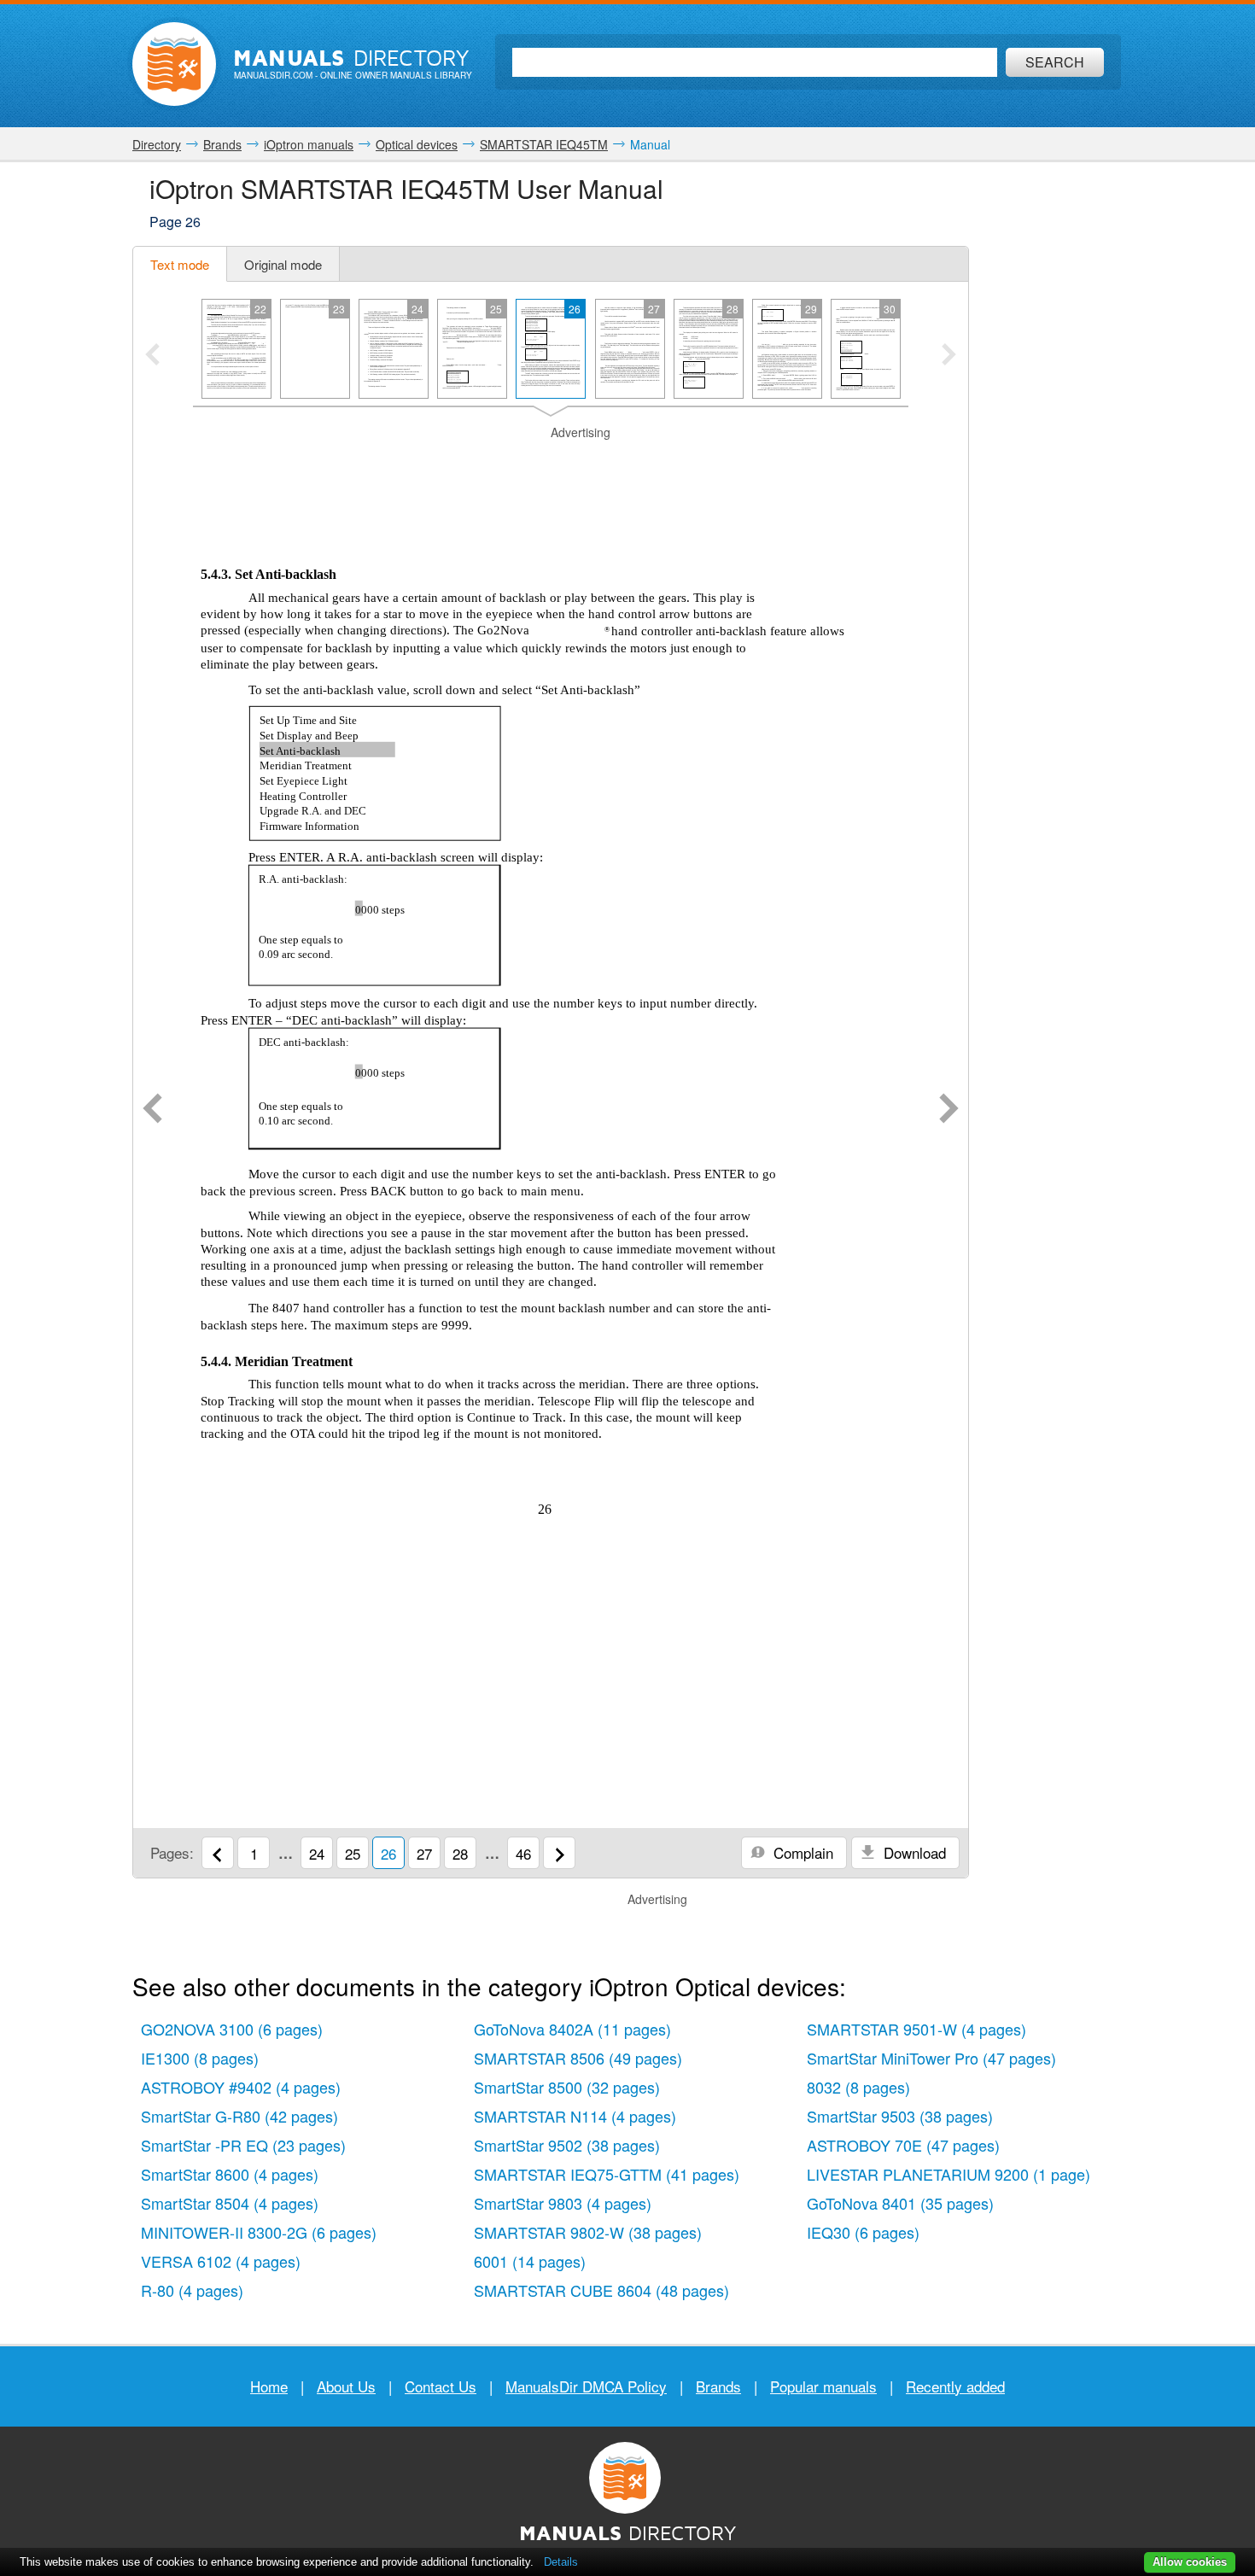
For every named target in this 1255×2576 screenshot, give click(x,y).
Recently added (955, 2386)
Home (269, 2386)
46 (523, 1853)
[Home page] (174, 64)
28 (460, 1853)
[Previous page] (152, 1110)
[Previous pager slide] (152, 356)
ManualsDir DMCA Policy (586, 2386)
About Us (346, 2386)
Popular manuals (823, 2386)
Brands (718, 2386)
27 (424, 1853)
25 (353, 1853)
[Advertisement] (551, 463)
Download (913, 1852)
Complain (801, 1852)
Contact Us (441, 2386)
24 (317, 1853)
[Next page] (949, 1110)
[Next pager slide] (949, 356)
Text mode (180, 264)
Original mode (283, 264)
